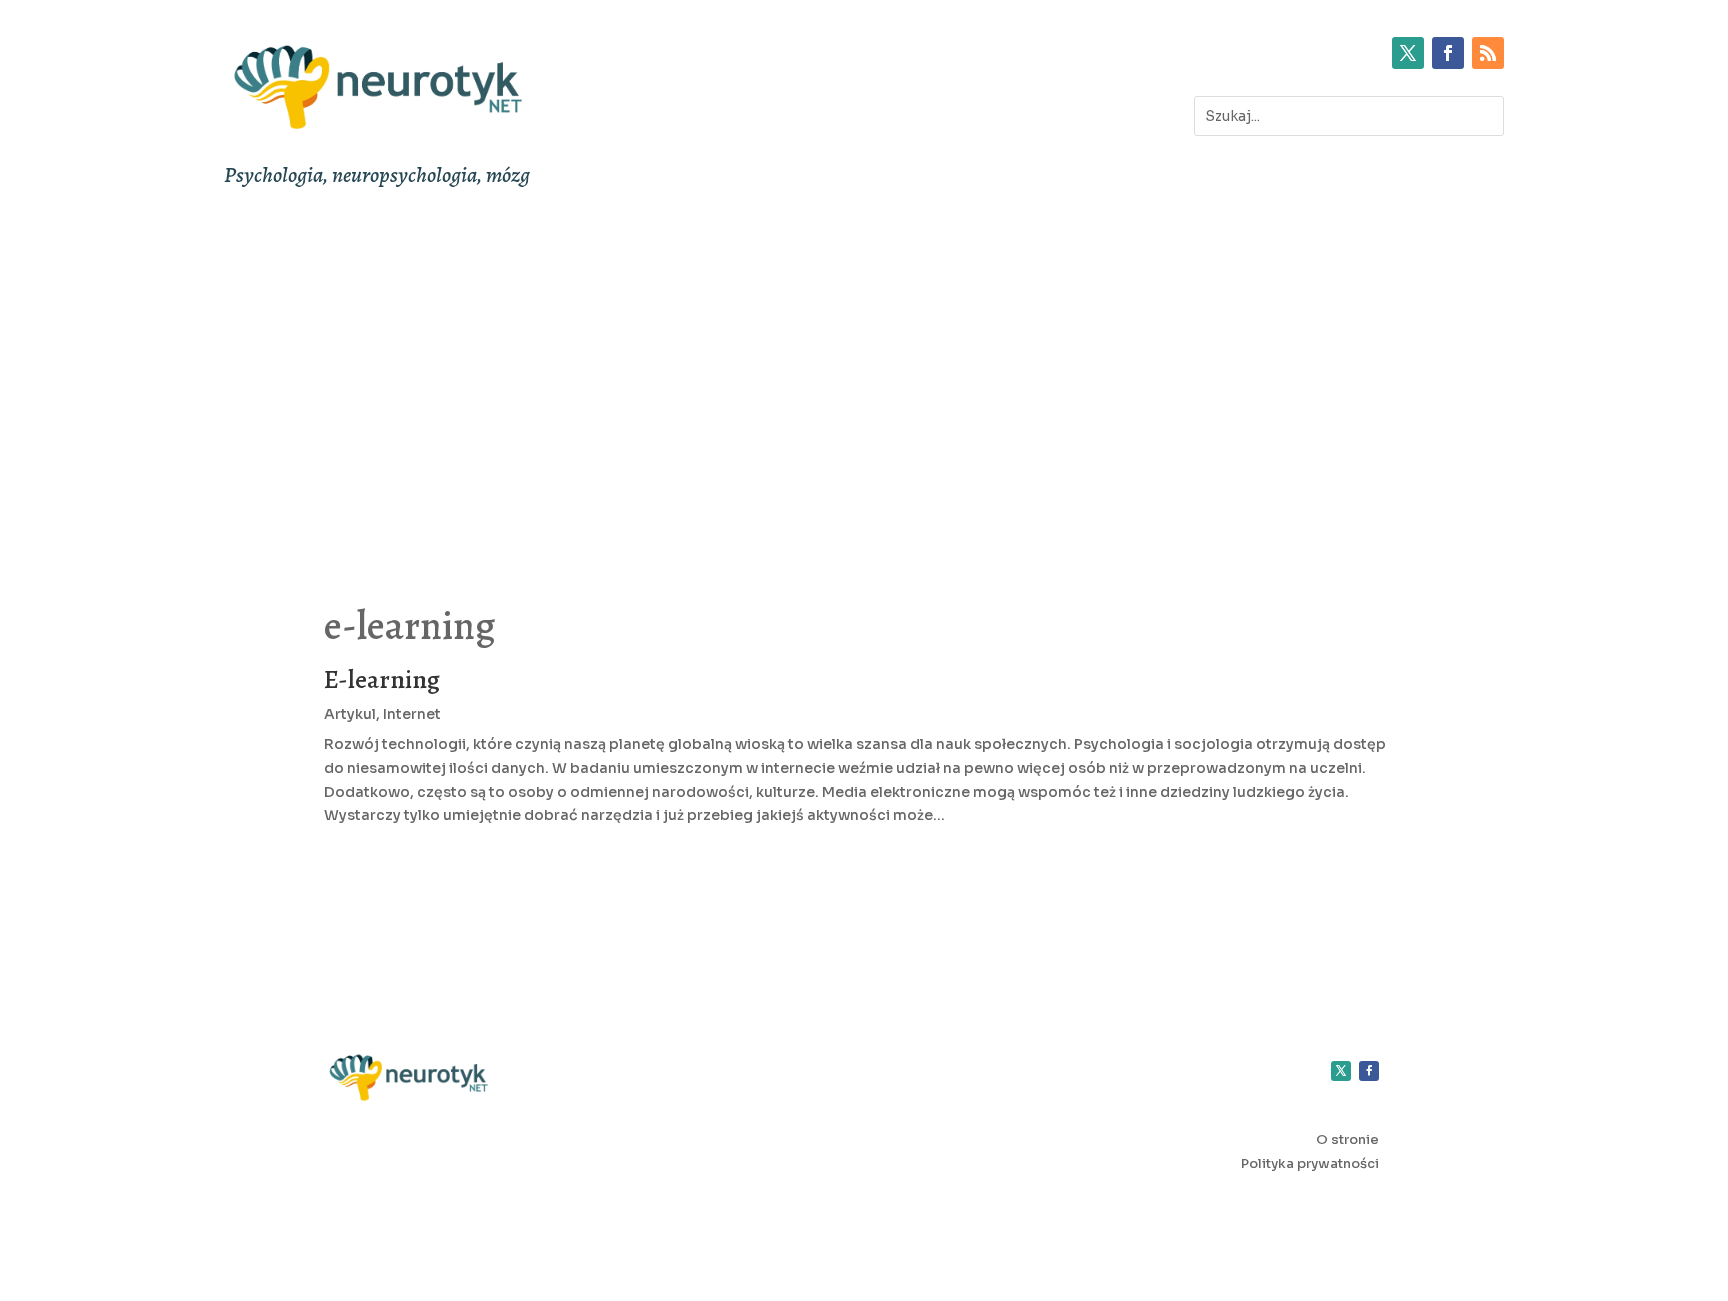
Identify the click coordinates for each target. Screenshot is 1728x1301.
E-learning (382, 679)
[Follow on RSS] (1488, 53)
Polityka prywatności (1310, 1163)
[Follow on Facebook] (1448, 53)
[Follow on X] (1408, 53)
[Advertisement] (864, 383)
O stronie (1347, 1139)
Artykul (350, 714)
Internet (412, 714)
